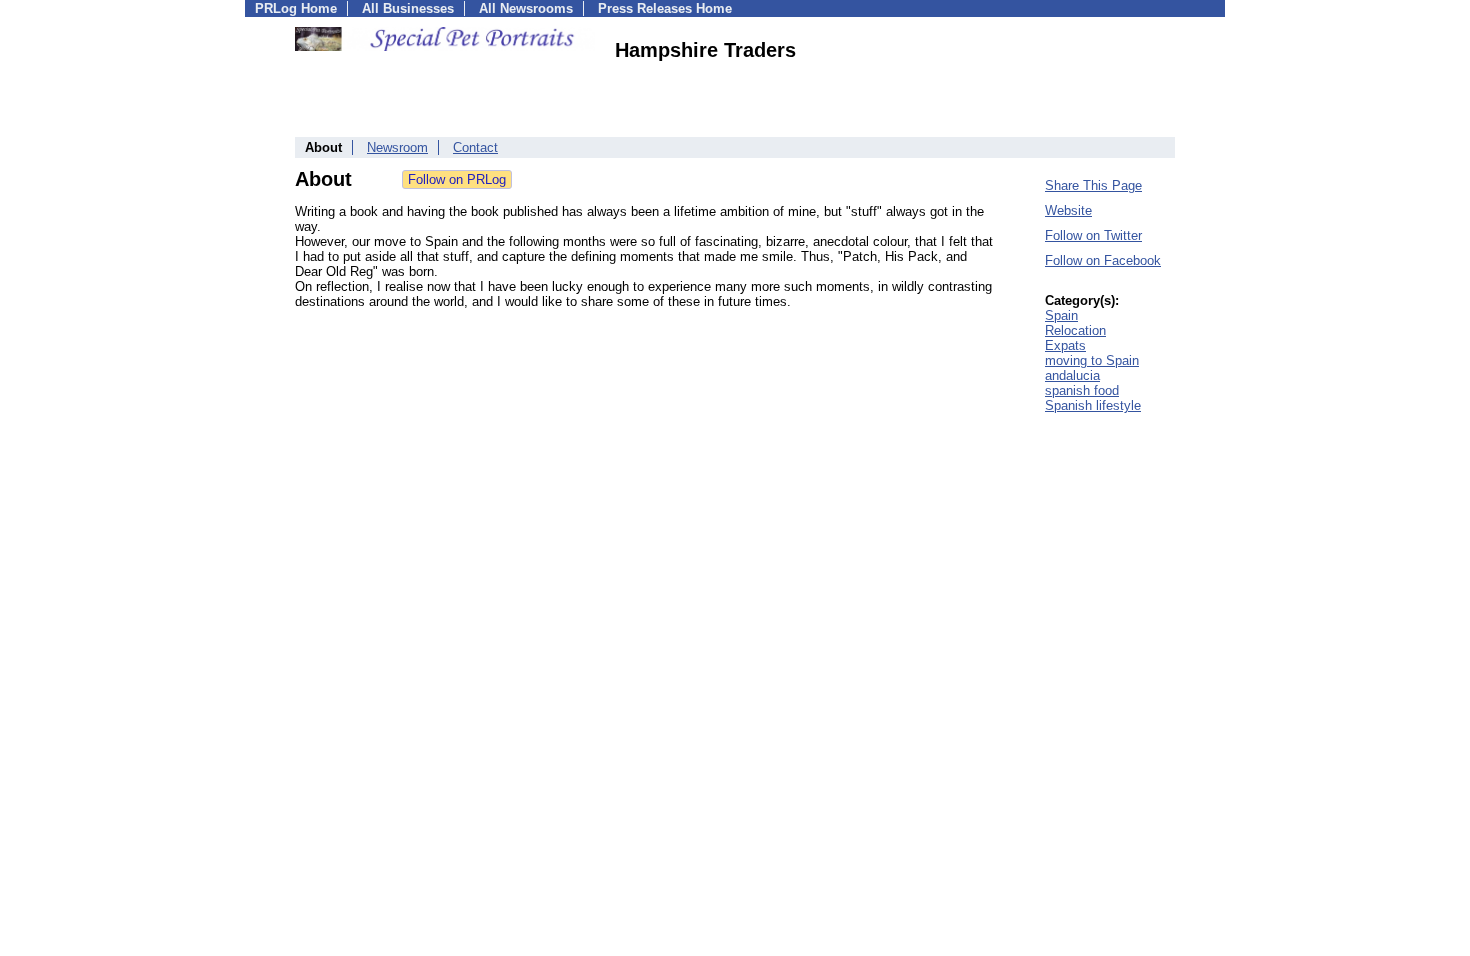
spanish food (1082, 390)
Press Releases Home (665, 8)
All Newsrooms (526, 8)
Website (1068, 210)
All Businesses (408, 8)
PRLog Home (296, 8)
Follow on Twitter (1093, 235)
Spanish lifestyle (1093, 405)
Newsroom (397, 147)
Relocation (1075, 330)
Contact (475, 147)
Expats (1065, 345)
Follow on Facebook (1103, 260)
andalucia (1072, 375)
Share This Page (1093, 185)
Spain (1061, 315)
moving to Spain (1092, 360)
